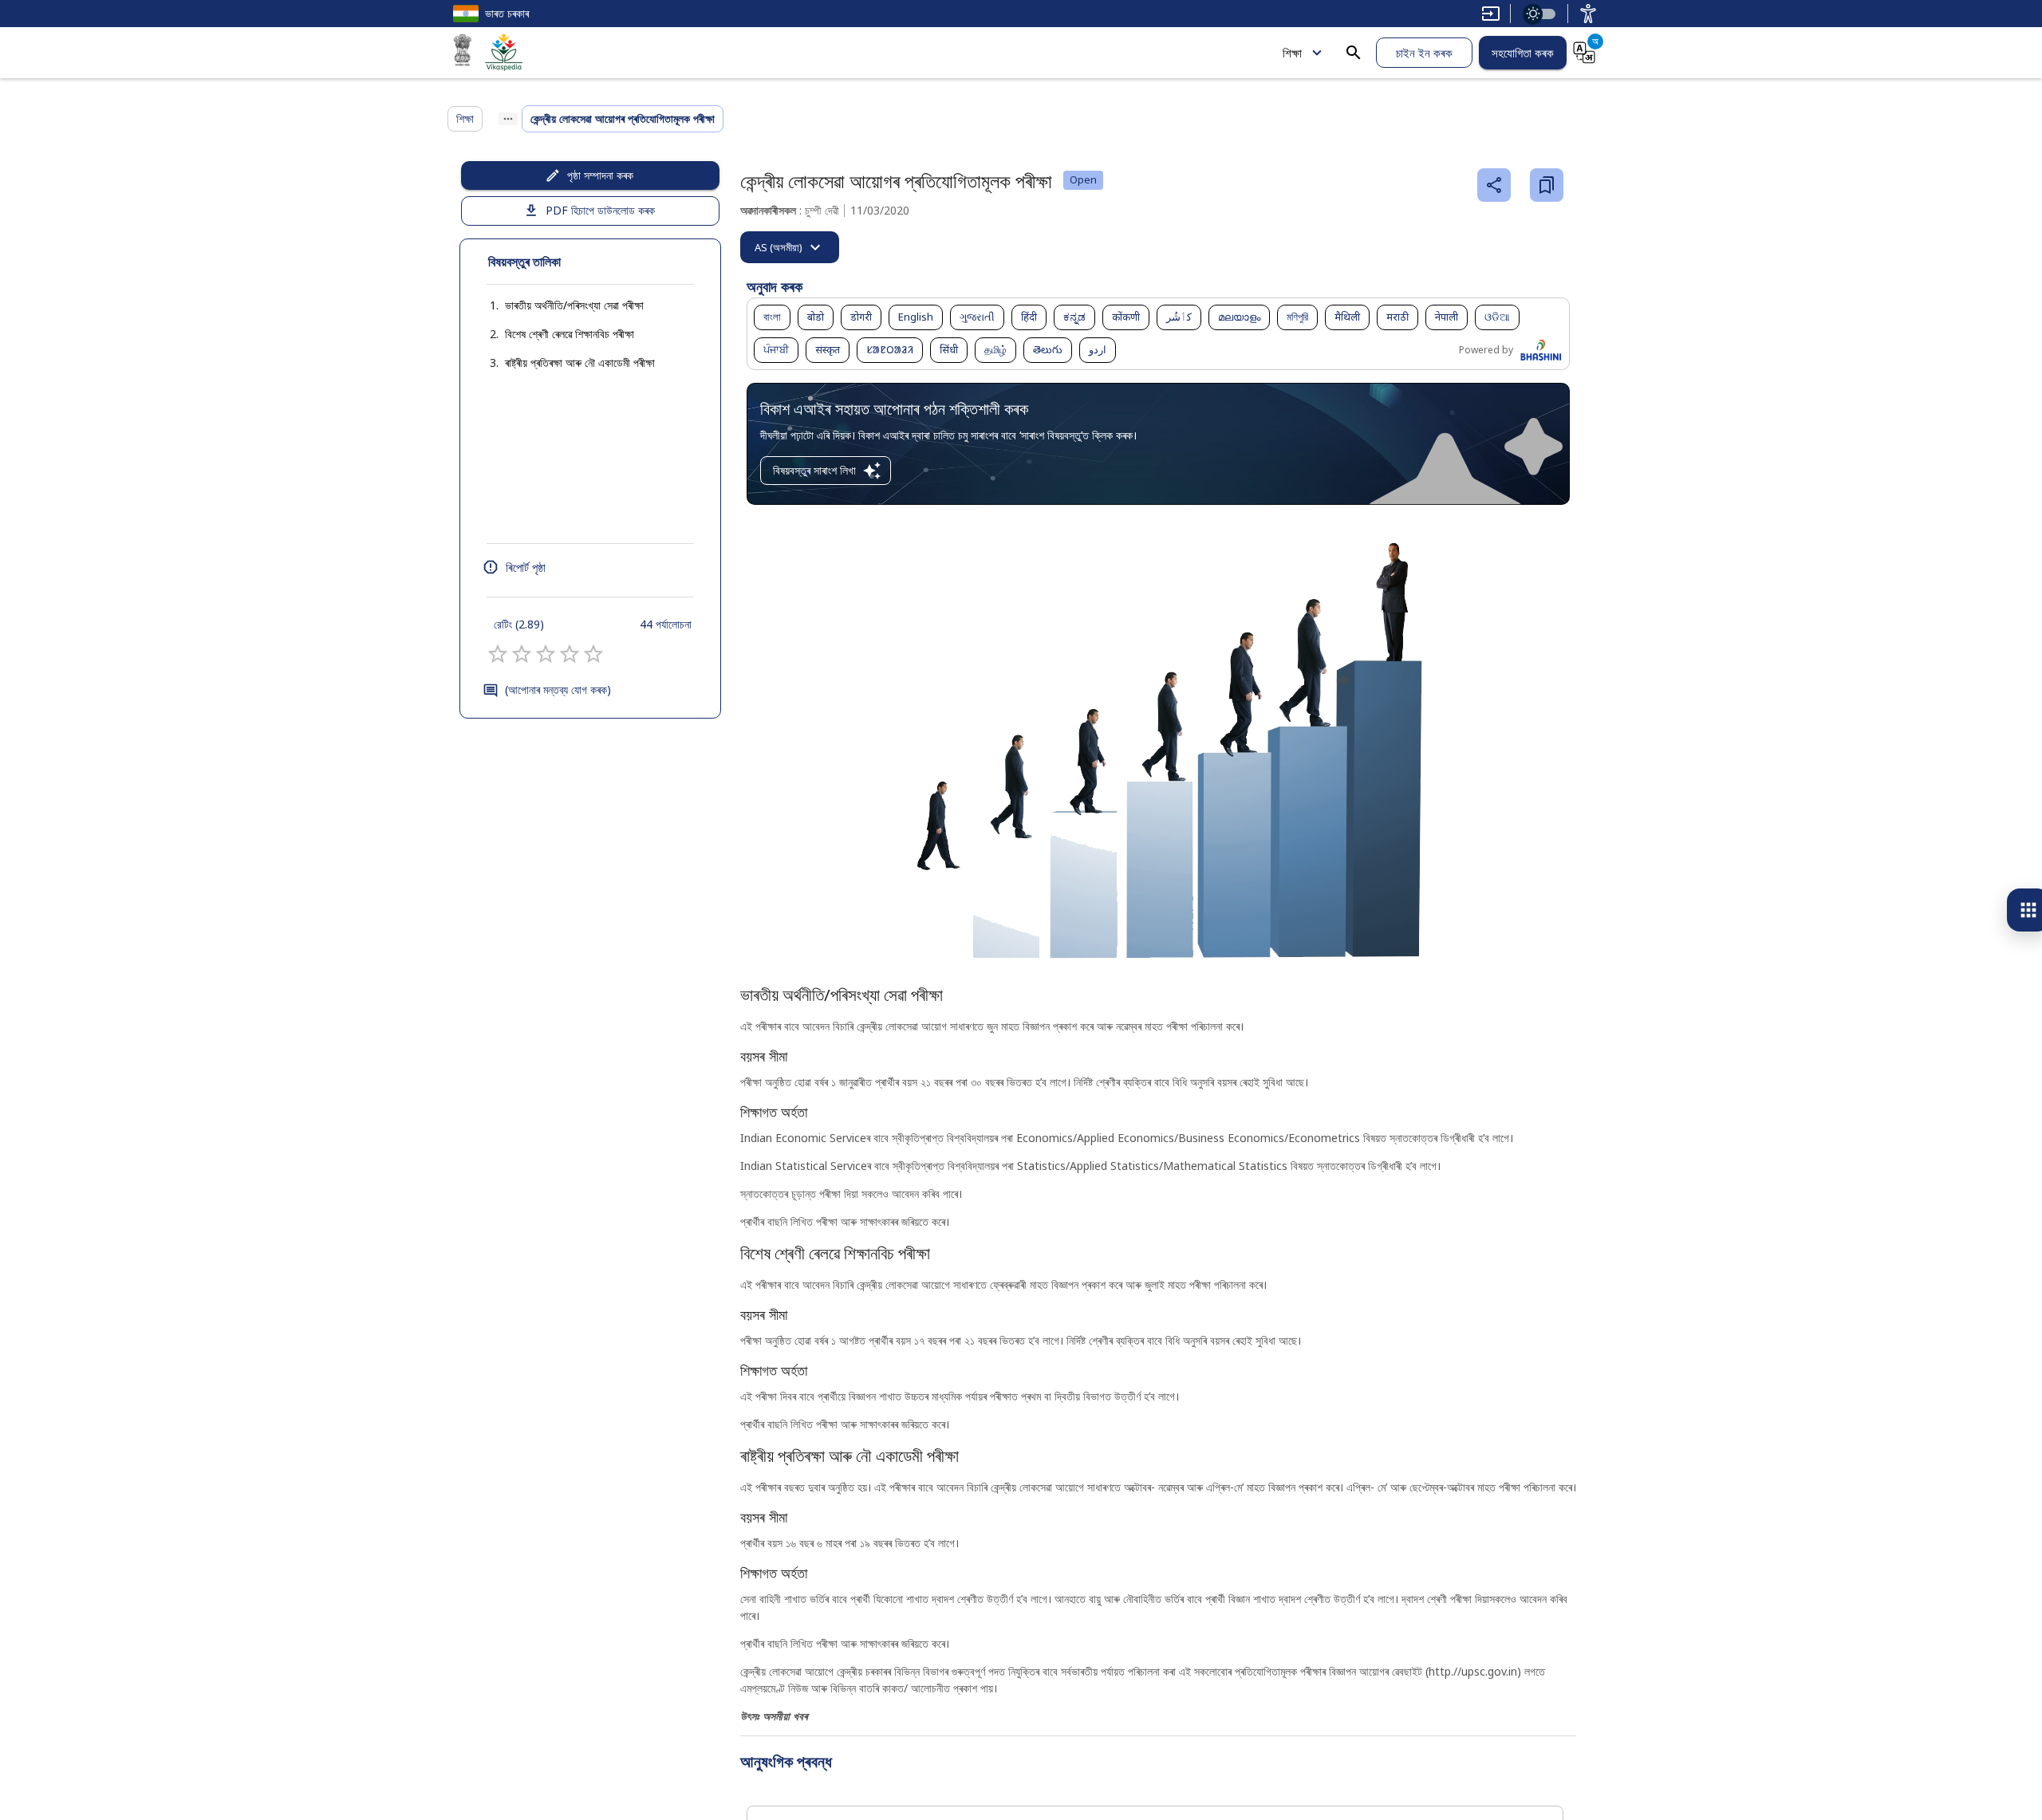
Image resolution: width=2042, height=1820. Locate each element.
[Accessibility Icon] (1588, 14)
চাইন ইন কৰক (1424, 53)
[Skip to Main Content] (1491, 14)
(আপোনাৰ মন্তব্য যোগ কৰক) (558, 689)
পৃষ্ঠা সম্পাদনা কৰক (600, 175)
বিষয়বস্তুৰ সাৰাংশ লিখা (814, 470)
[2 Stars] (522, 654)
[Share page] (1494, 185)
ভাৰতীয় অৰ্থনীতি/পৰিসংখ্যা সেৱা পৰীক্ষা (574, 305)
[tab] (790, 247)
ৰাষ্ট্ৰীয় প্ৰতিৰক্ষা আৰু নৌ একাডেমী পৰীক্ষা (580, 362)
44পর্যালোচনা (666, 624)
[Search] (1354, 53)
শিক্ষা (1292, 53)
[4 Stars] (570, 654)
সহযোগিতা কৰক (1523, 53)
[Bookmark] (1547, 185)
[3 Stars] (546, 654)
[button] (558, 305)
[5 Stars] (593, 654)
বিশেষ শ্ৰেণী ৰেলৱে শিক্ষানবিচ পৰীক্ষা (570, 334)
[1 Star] (498, 654)
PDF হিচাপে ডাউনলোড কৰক (600, 210)
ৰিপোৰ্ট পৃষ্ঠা (526, 567)
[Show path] (508, 119)
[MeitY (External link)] (463, 53)
